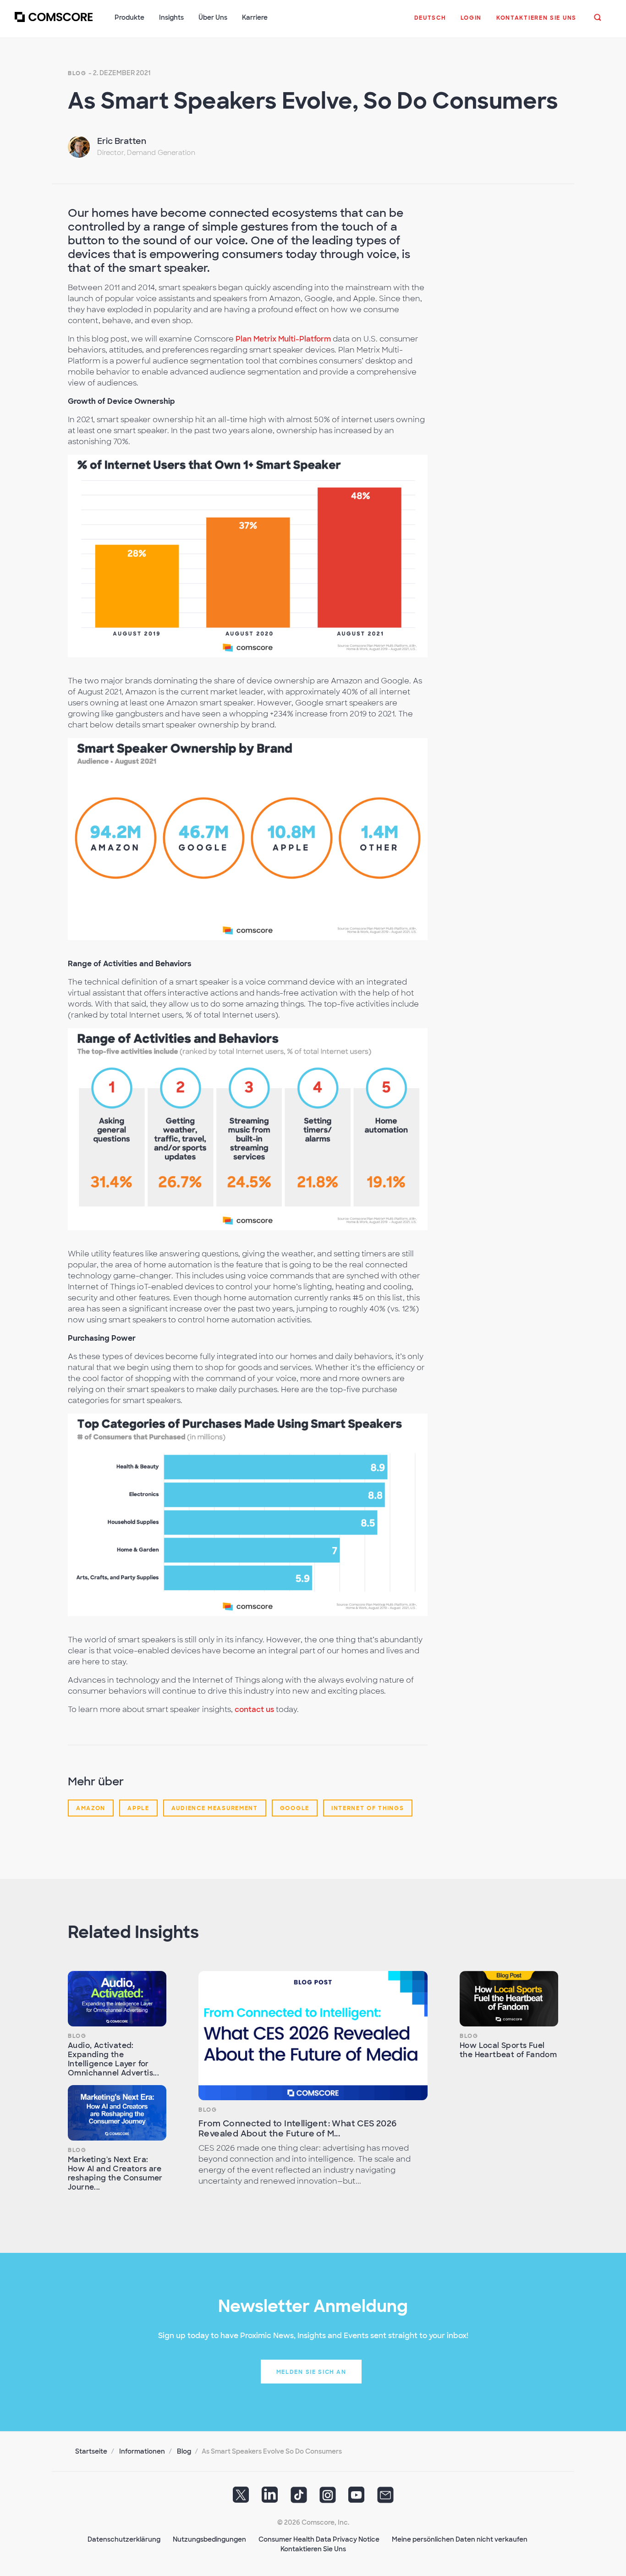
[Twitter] (241, 2498)
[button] (430, 22)
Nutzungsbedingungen (209, 2539)
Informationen (142, 2451)
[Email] (385, 2498)
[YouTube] (357, 2498)
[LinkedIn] (270, 2498)
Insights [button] (171, 17)
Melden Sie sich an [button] (311, 2372)
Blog (77, 73)
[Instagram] (328, 2498)
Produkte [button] (129, 17)
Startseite (91, 2451)
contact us (254, 1709)
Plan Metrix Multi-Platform (283, 339)
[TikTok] (299, 2498)
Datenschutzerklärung (124, 2539)
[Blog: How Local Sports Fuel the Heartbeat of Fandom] (509, 1999)
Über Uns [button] (213, 17)
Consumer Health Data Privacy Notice (319, 2539)
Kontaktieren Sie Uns (313, 2549)
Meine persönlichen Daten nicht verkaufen (460, 2539)
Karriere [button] (255, 17)
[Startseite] (54, 22)
